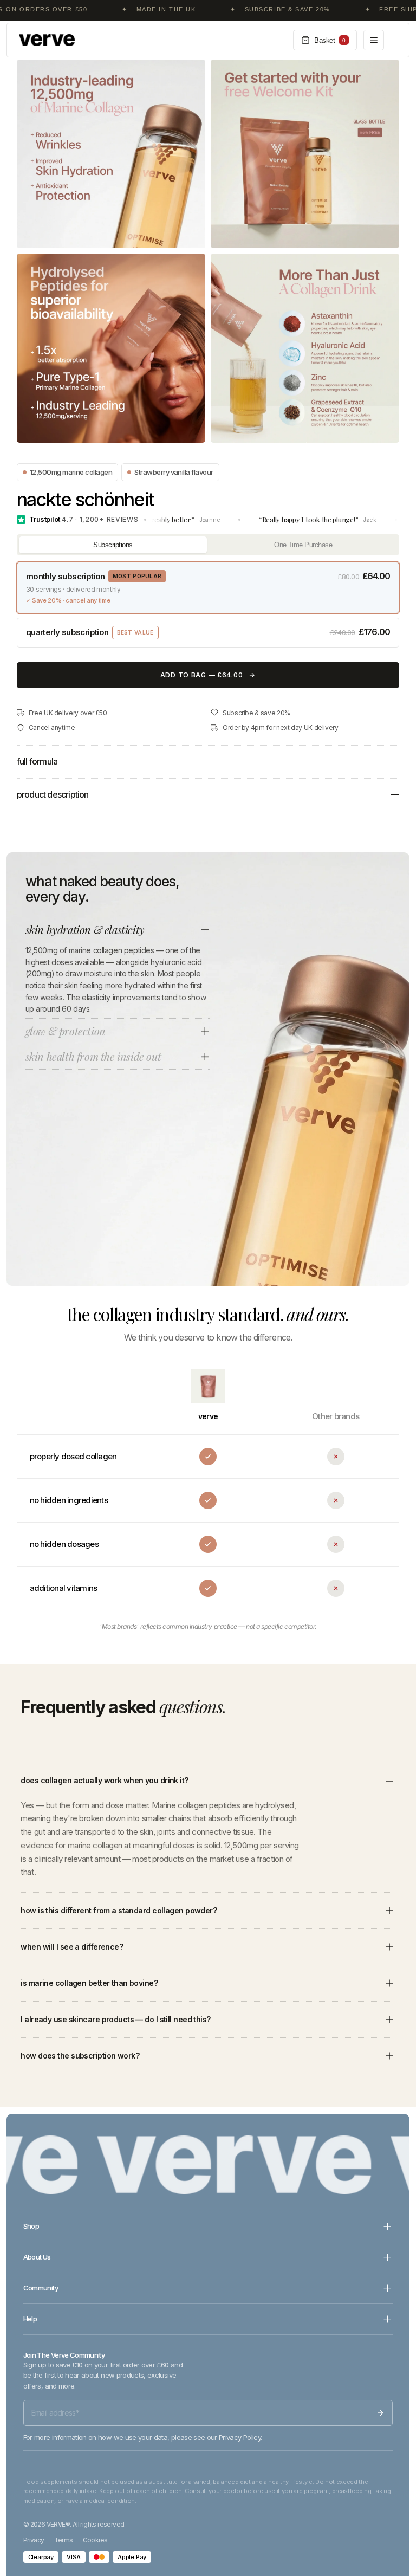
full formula (37, 761)
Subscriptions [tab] (113, 545)
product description (53, 794)
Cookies (95, 2540)
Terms (64, 2540)
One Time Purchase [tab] (303, 545)
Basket (330, 40)
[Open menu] (374, 40)
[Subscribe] (380, 2413)
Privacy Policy (240, 2437)
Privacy (34, 2540)
